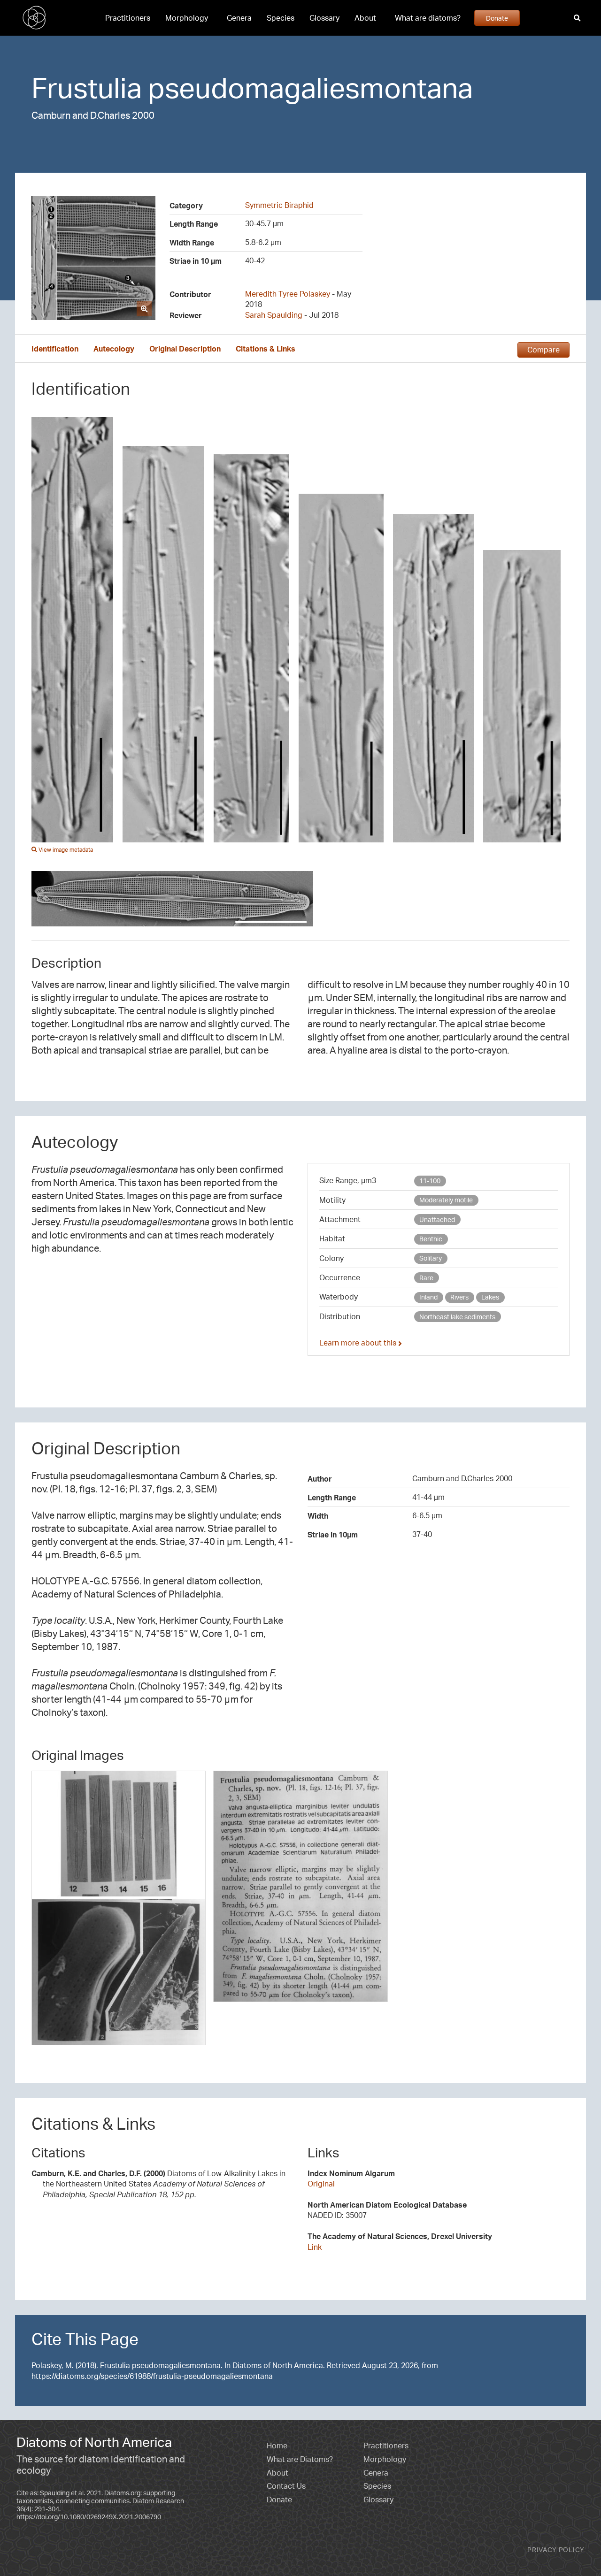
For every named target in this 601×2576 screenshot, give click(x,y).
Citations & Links (266, 349)
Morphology (187, 18)
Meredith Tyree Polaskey (288, 294)
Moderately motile (446, 1200)
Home (277, 2446)
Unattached (437, 1219)
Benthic (431, 1239)
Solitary (431, 1258)
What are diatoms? (428, 18)
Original (321, 2184)
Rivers (459, 1297)
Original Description (185, 349)
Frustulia (87, 87)
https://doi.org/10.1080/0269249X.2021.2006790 (89, 2517)
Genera (239, 18)
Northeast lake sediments (457, 1317)
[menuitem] (128, 18)
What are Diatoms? (300, 2459)
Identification (55, 349)
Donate (497, 18)
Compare (543, 350)
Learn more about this (359, 1343)
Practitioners (128, 18)
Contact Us (286, 2486)
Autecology (114, 349)
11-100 (430, 1181)
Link (315, 2247)
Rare (426, 1278)
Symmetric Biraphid (279, 205)
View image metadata (65, 850)
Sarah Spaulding (274, 315)
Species (281, 18)
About (365, 18)
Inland (428, 1297)
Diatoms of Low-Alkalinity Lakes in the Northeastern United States (158, 2184)
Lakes (490, 1297)
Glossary (324, 18)
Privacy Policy (556, 2549)
